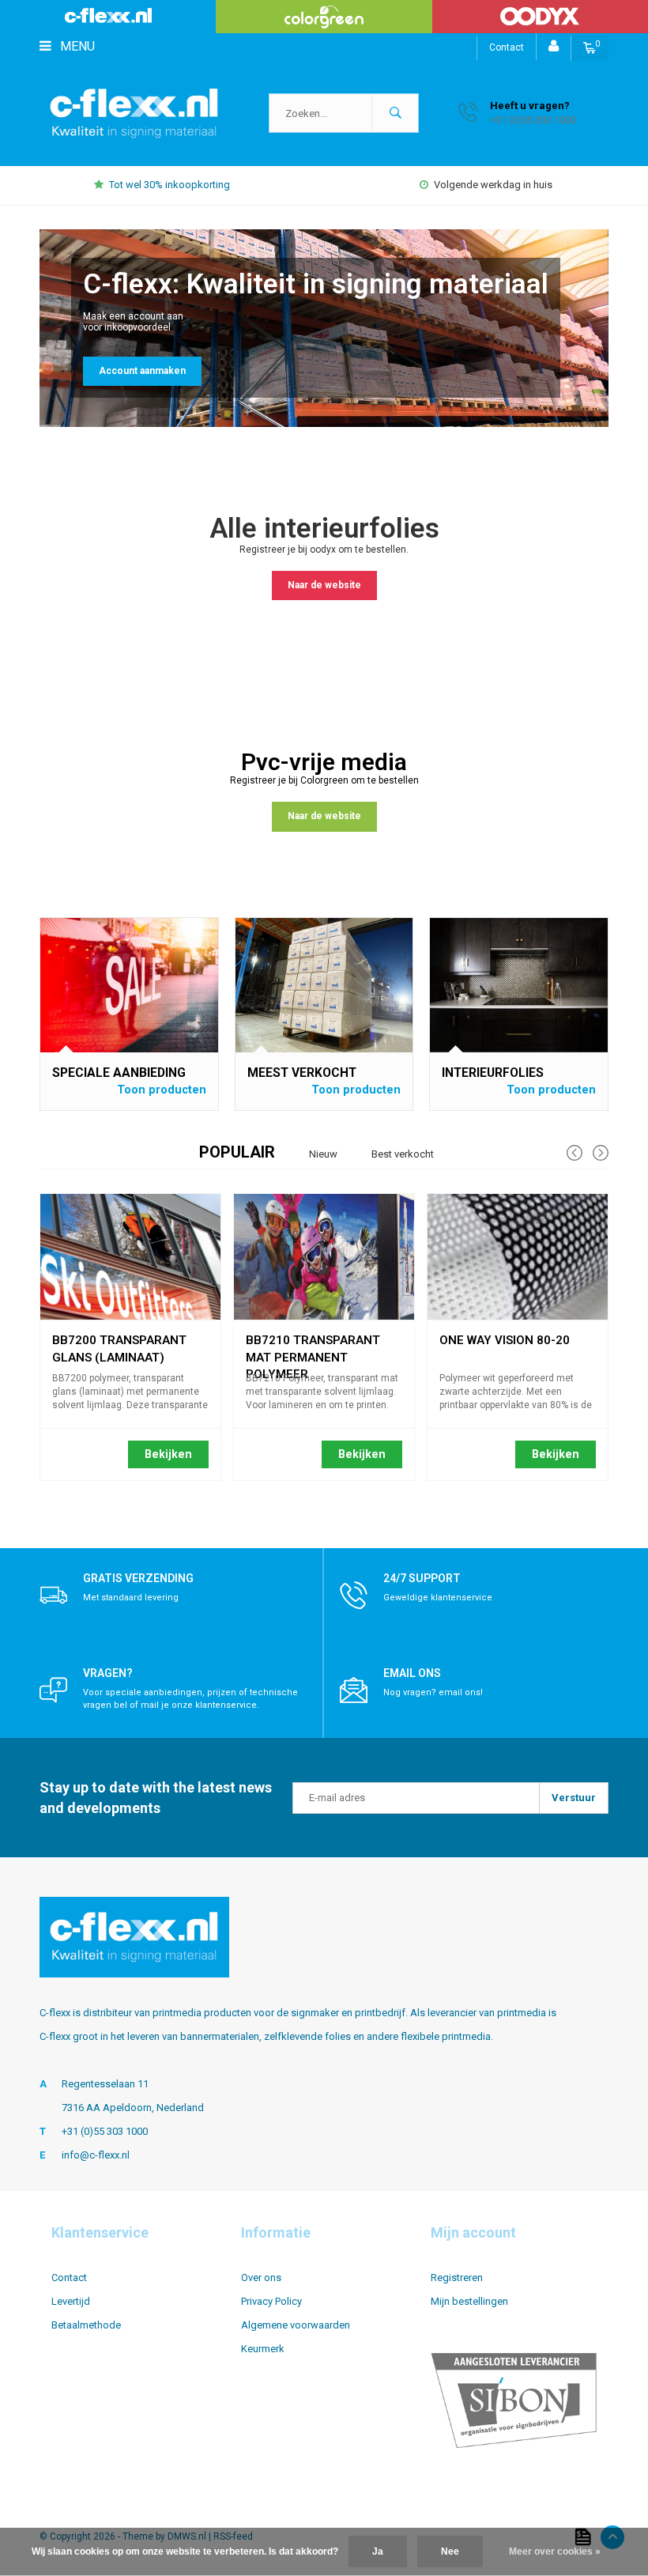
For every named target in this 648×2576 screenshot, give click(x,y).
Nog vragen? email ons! (433, 1692)
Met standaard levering (131, 1598)
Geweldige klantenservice (438, 1598)
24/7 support (422, 1578)
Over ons (261, 2278)
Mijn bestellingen (469, 2301)
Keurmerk (263, 2349)
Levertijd (71, 2301)
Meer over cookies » (555, 2551)
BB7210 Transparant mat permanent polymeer (313, 1343)
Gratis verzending (138, 1578)
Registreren (457, 2278)
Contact (507, 47)
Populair (237, 1152)
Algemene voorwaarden (296, 2325)
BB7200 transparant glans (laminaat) (119, 1343)
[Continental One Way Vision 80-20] (518, 1257)
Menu (76, 46)
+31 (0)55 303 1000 (105, 2131)
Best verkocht (403, 1154)
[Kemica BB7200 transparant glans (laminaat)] (130, 1257)
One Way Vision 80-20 (505, 1340)
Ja (378, 2551)
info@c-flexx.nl (96, 2155)
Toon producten (162, 1090)
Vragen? (108, 1673)
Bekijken (168, 1454)
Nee (450, 2551)
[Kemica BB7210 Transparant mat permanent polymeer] (324, 1257)
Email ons (412, 1673)
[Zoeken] (395, 113)
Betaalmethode (86, 2325)
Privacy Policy (271, 2301)
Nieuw (323, 1154)
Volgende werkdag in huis (493, 185)
